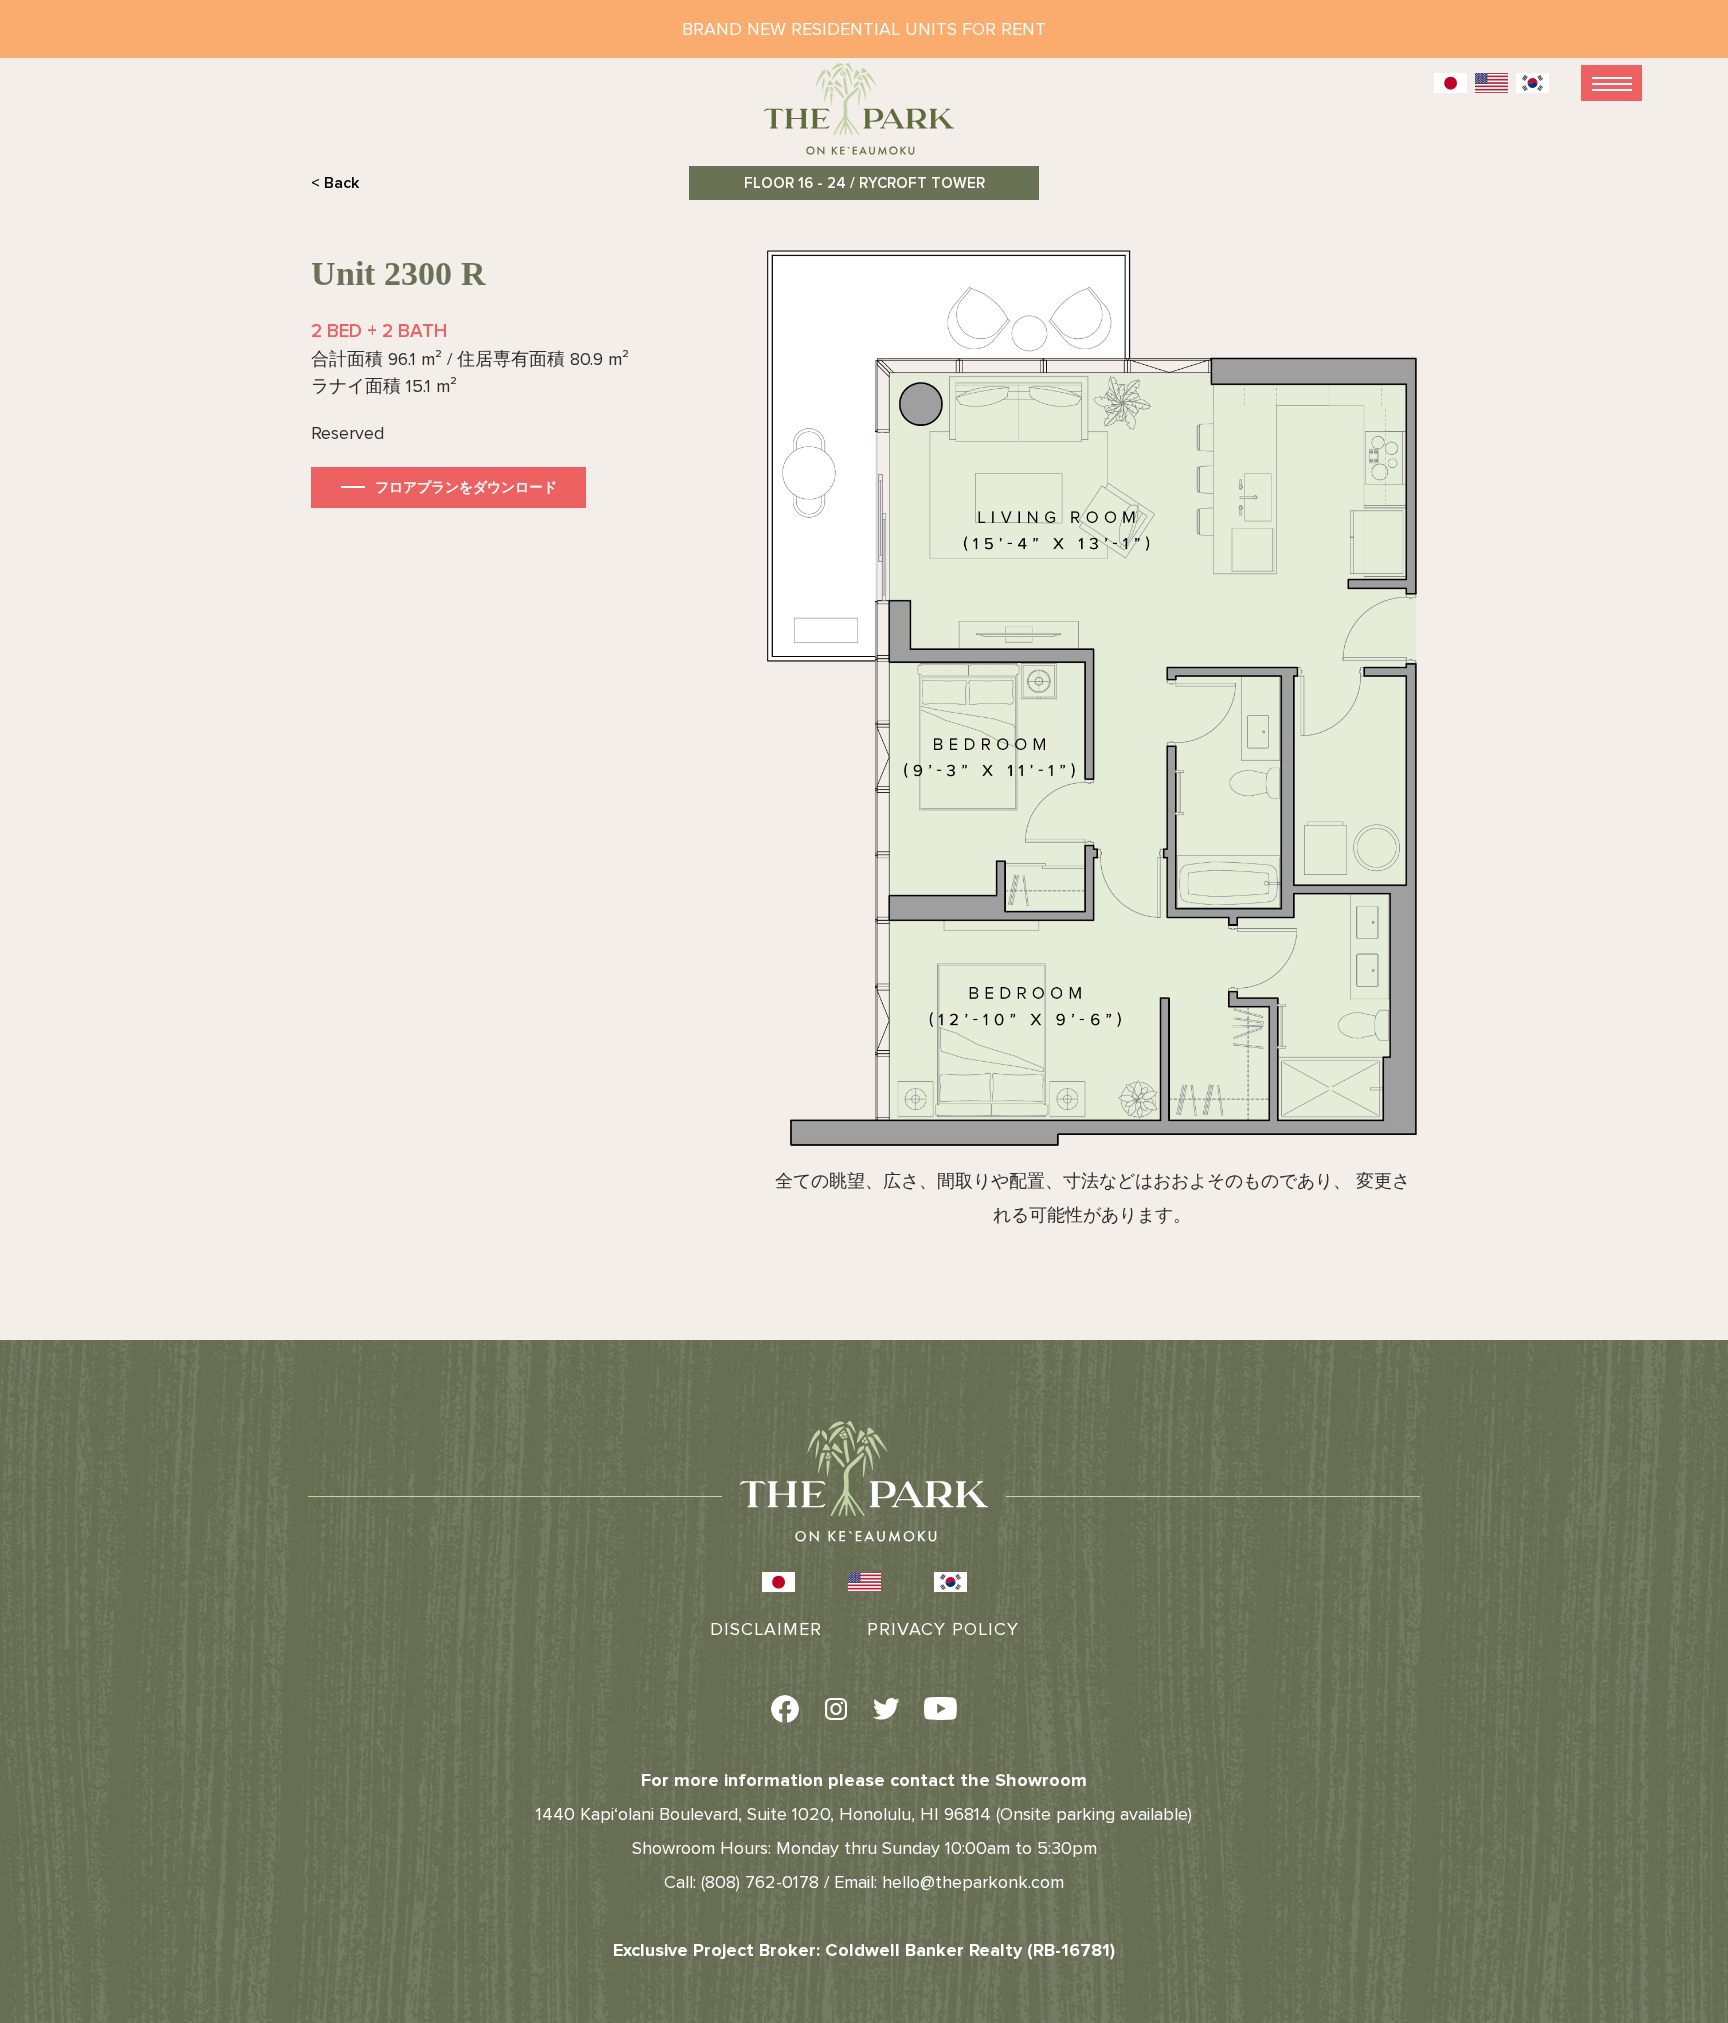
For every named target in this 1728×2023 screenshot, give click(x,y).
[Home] (864, 117)
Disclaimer (766, 1629)
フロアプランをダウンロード (466, 487)
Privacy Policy (943, 1629)
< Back (335, 183)
